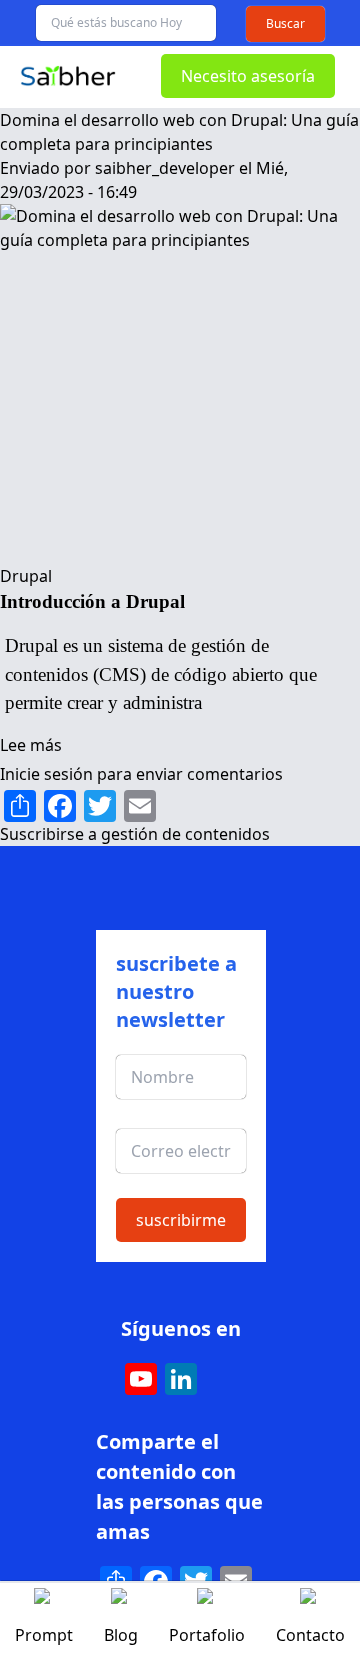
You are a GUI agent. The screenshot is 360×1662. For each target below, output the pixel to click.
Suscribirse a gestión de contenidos (135, 834)
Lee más (31, 745)
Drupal (26, 576)
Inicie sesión (46, 774)
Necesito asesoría (248, 76)
